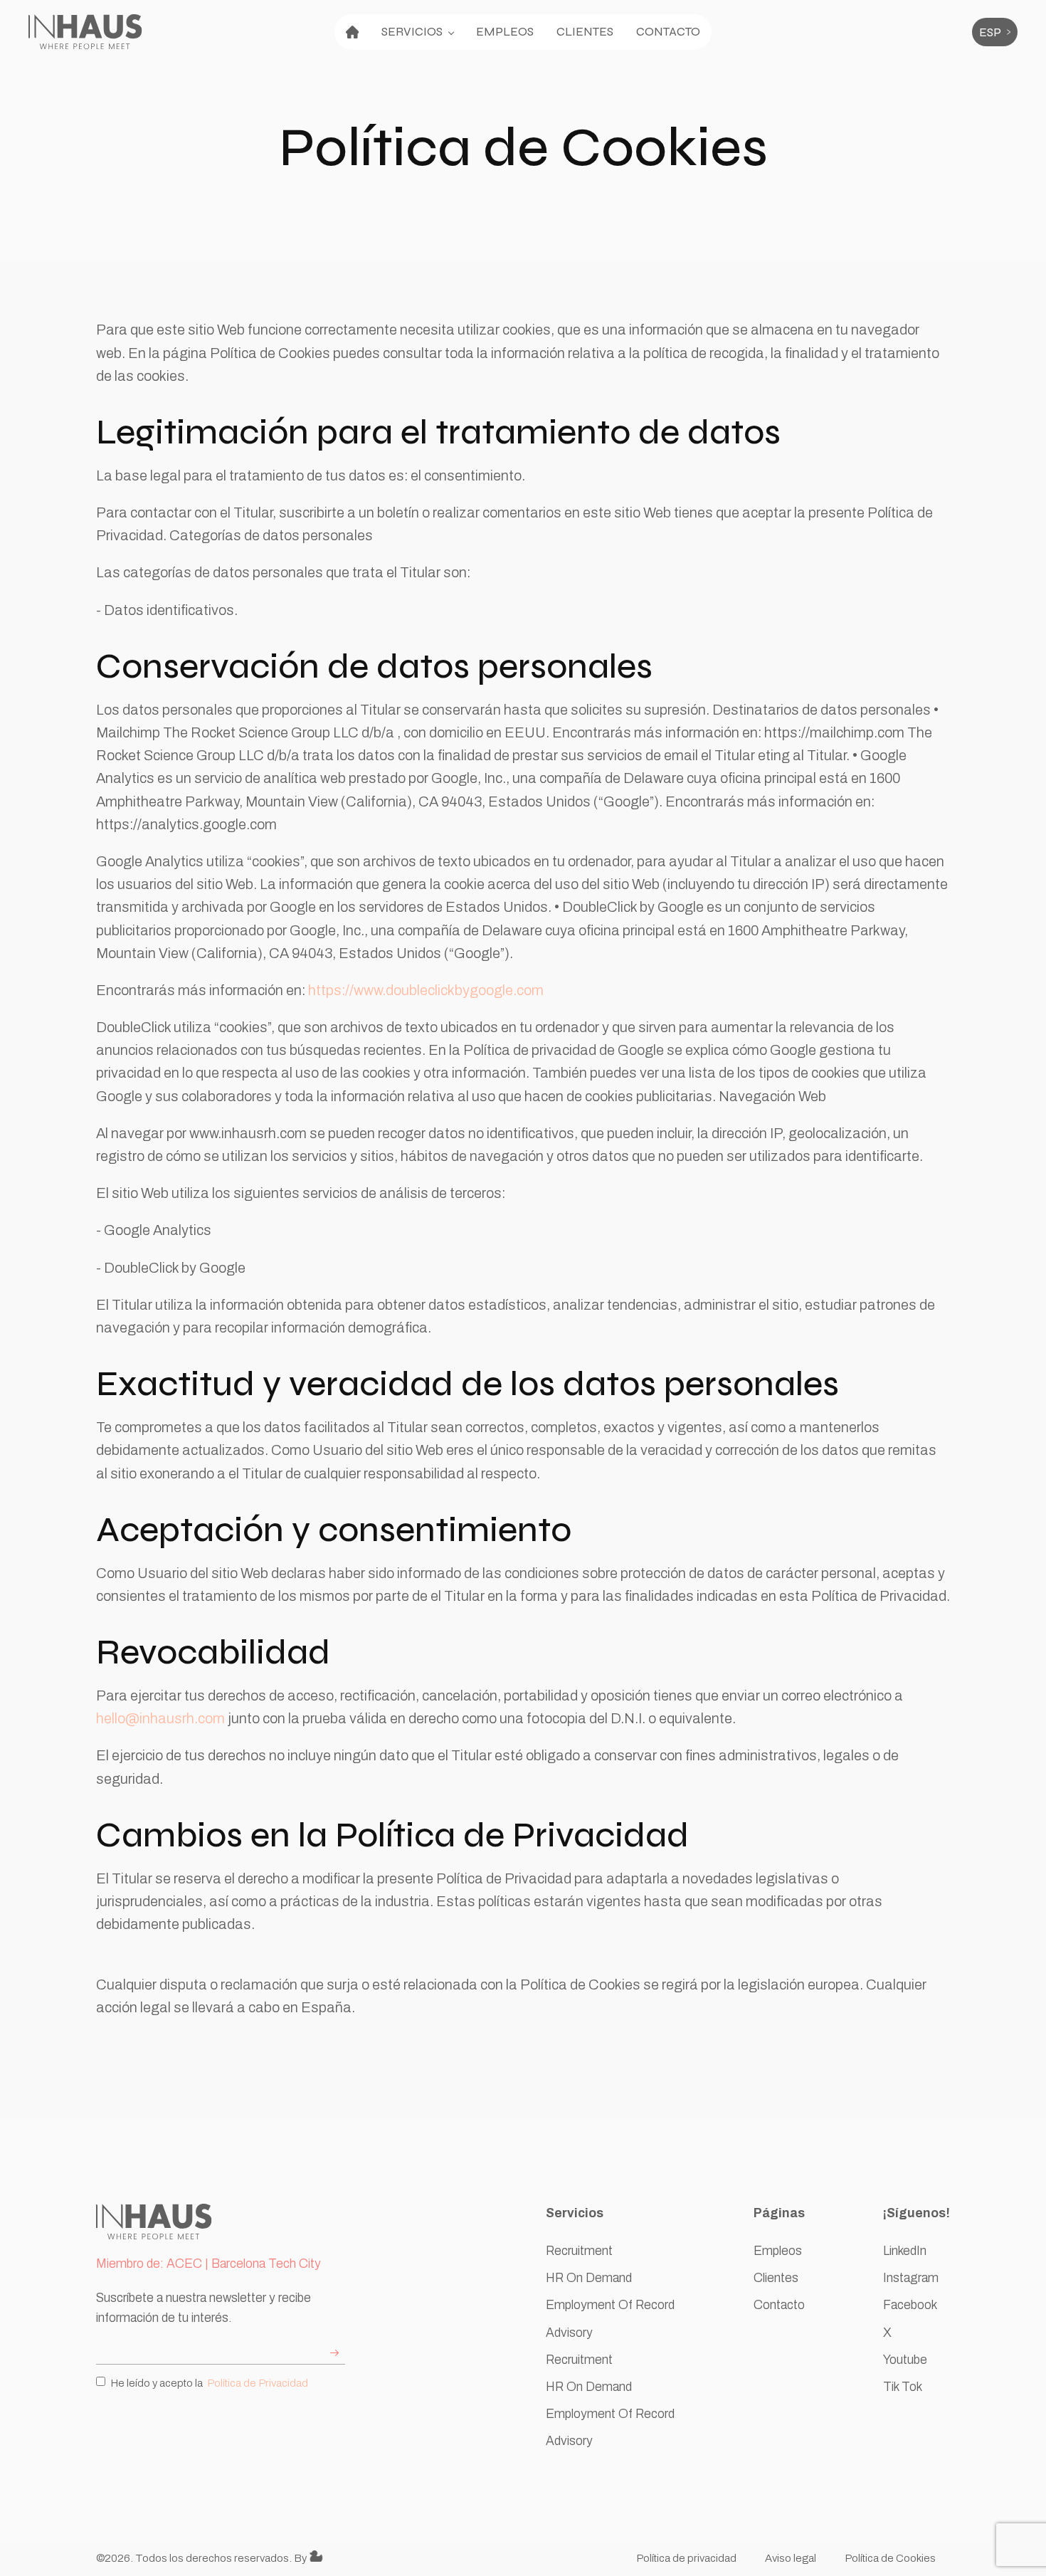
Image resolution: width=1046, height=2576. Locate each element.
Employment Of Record (610, 2305)
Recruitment (579, 2251)
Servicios (412, 32)
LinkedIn (905, 2251)
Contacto (668, 32)
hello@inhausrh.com (160, 1718)
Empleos (505, 32)
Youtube (905, 2360)
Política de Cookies (890, 2558)
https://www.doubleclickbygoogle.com (426, 990)
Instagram (911, 2278)
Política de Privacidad (258, 2383)
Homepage (352, 32)
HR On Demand (589, 2278)
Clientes (585, 32)
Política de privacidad (686, 2558)
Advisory (569, 2333)
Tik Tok (903, 2387)
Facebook (910, 2305)
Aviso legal (791, 2558)
